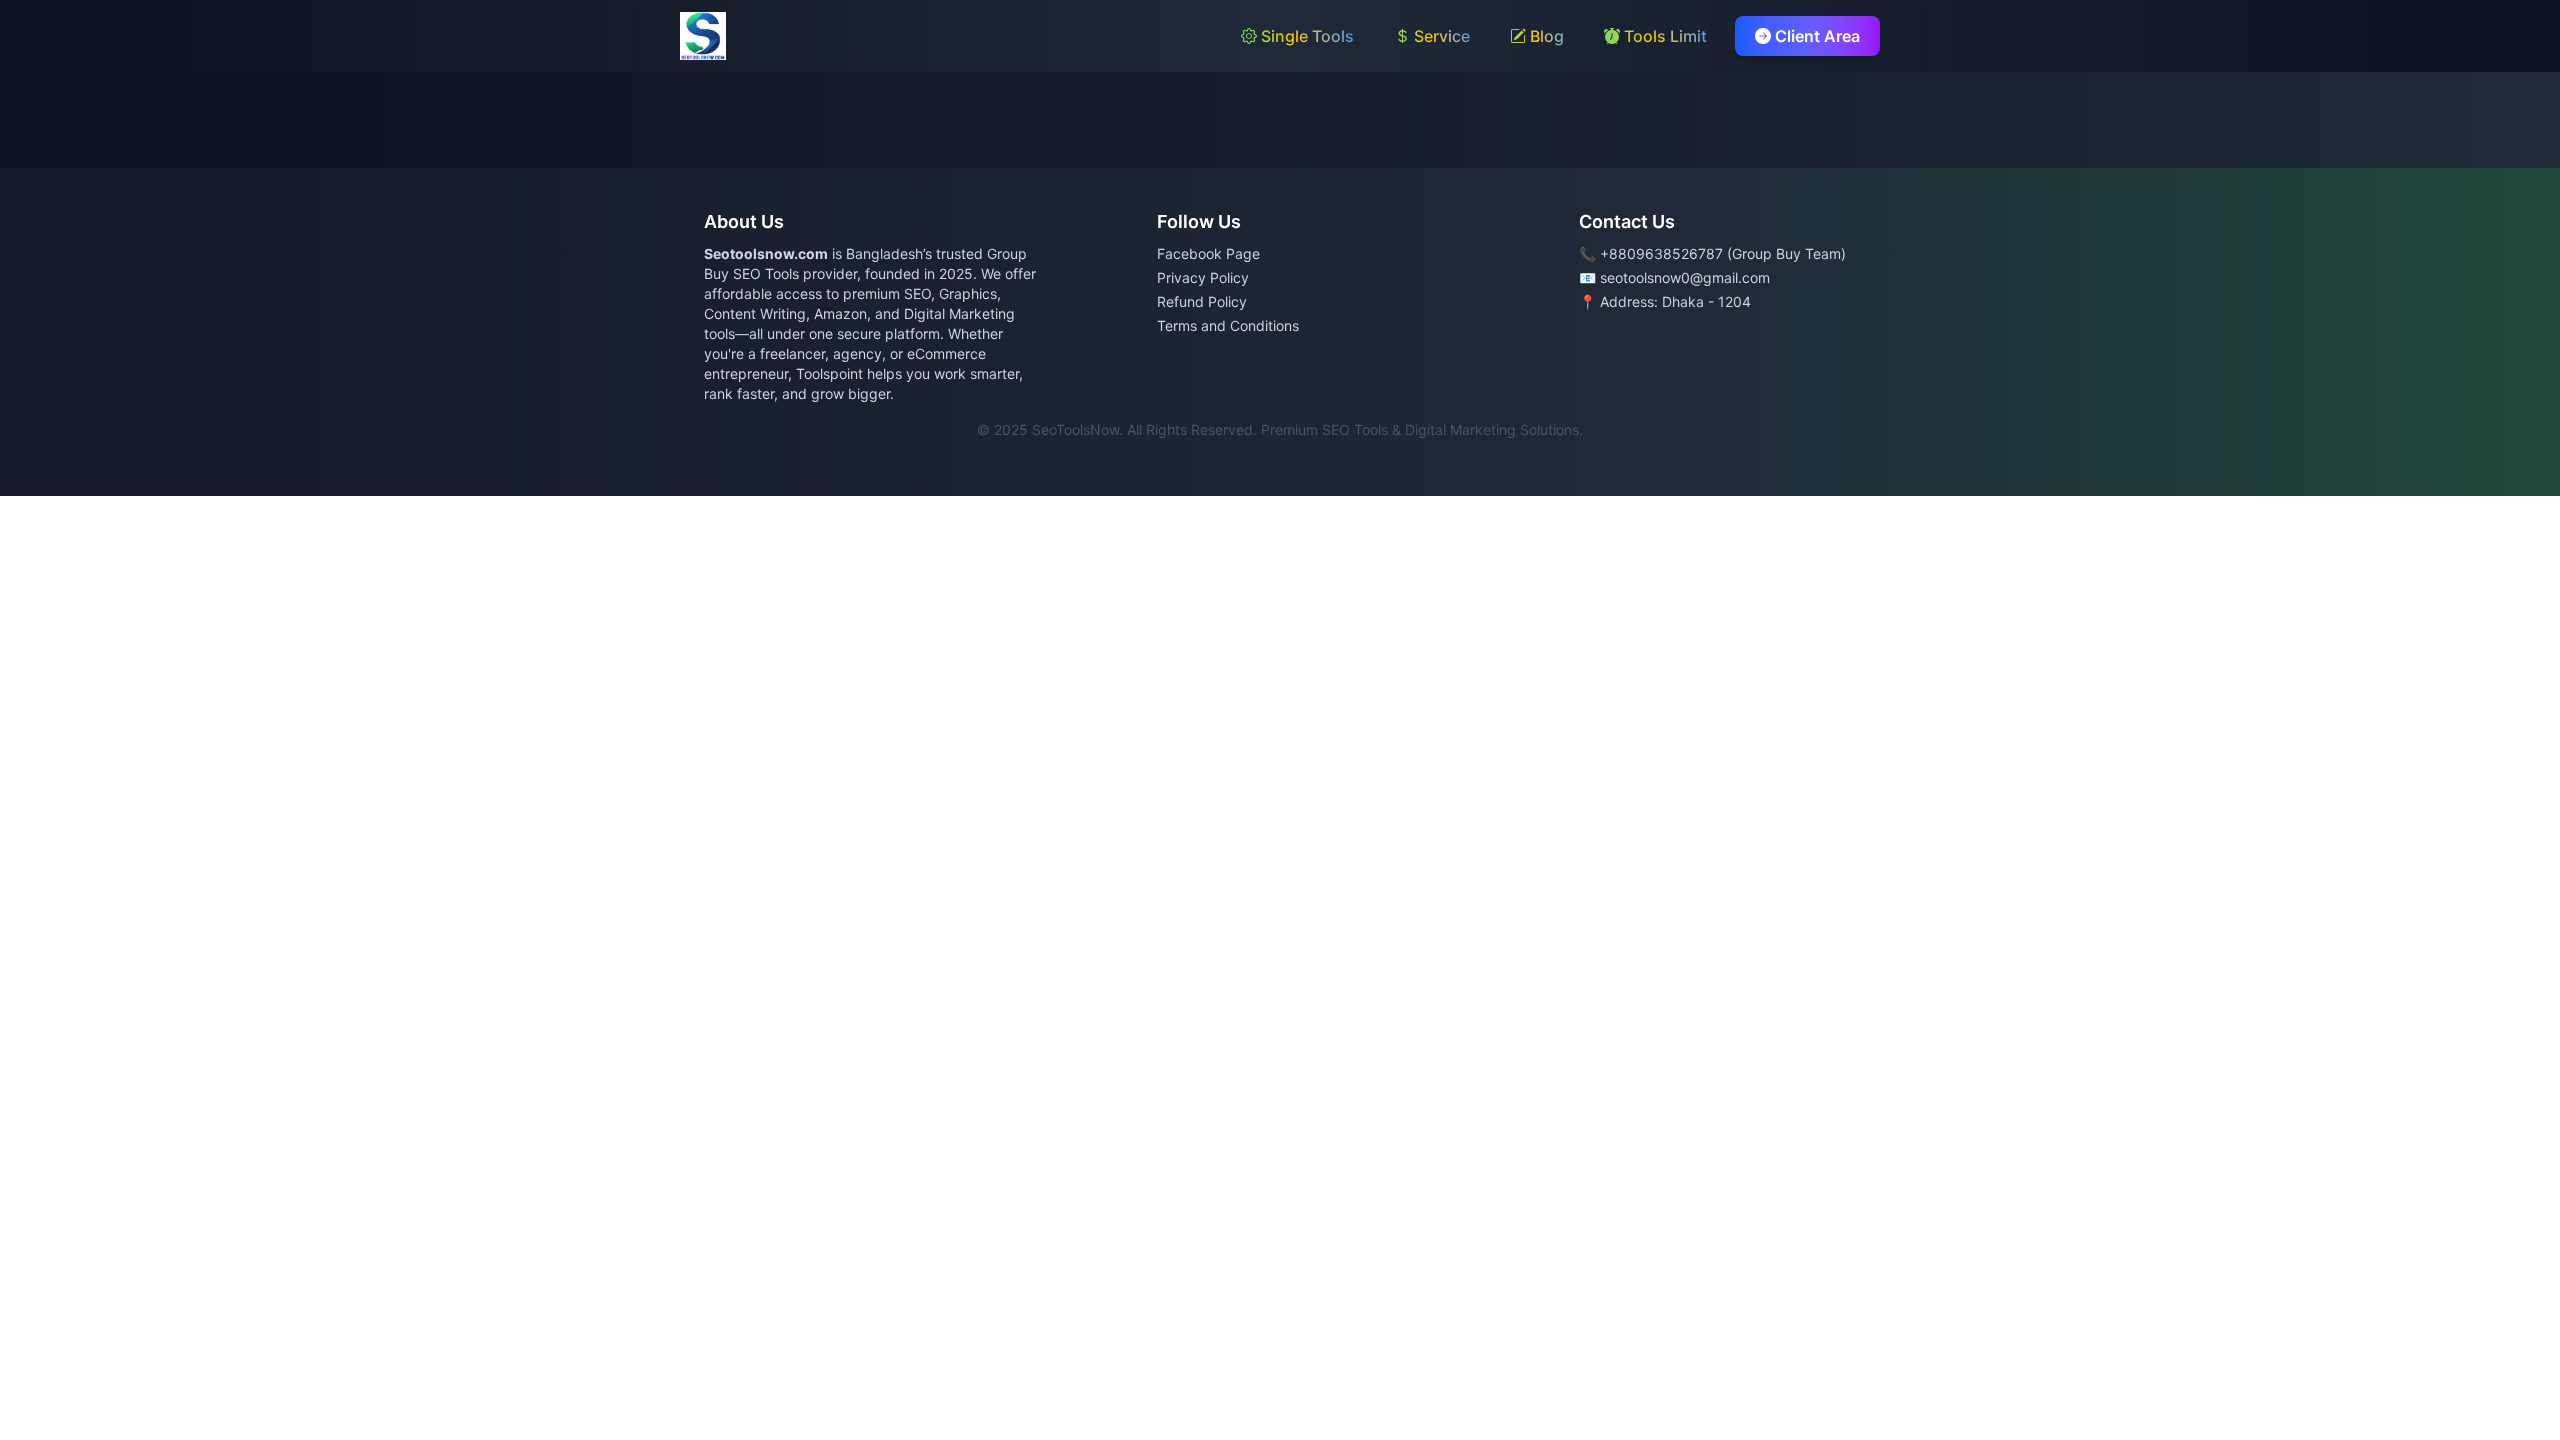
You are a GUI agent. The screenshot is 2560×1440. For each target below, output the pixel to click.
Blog (1545, 36)
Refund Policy (1202, 301)
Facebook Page (1208, 253)
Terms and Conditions (1228, 325)
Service (1440, 36)
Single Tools (1305, 36)
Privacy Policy (1203, 277)
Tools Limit (1663, 36)
